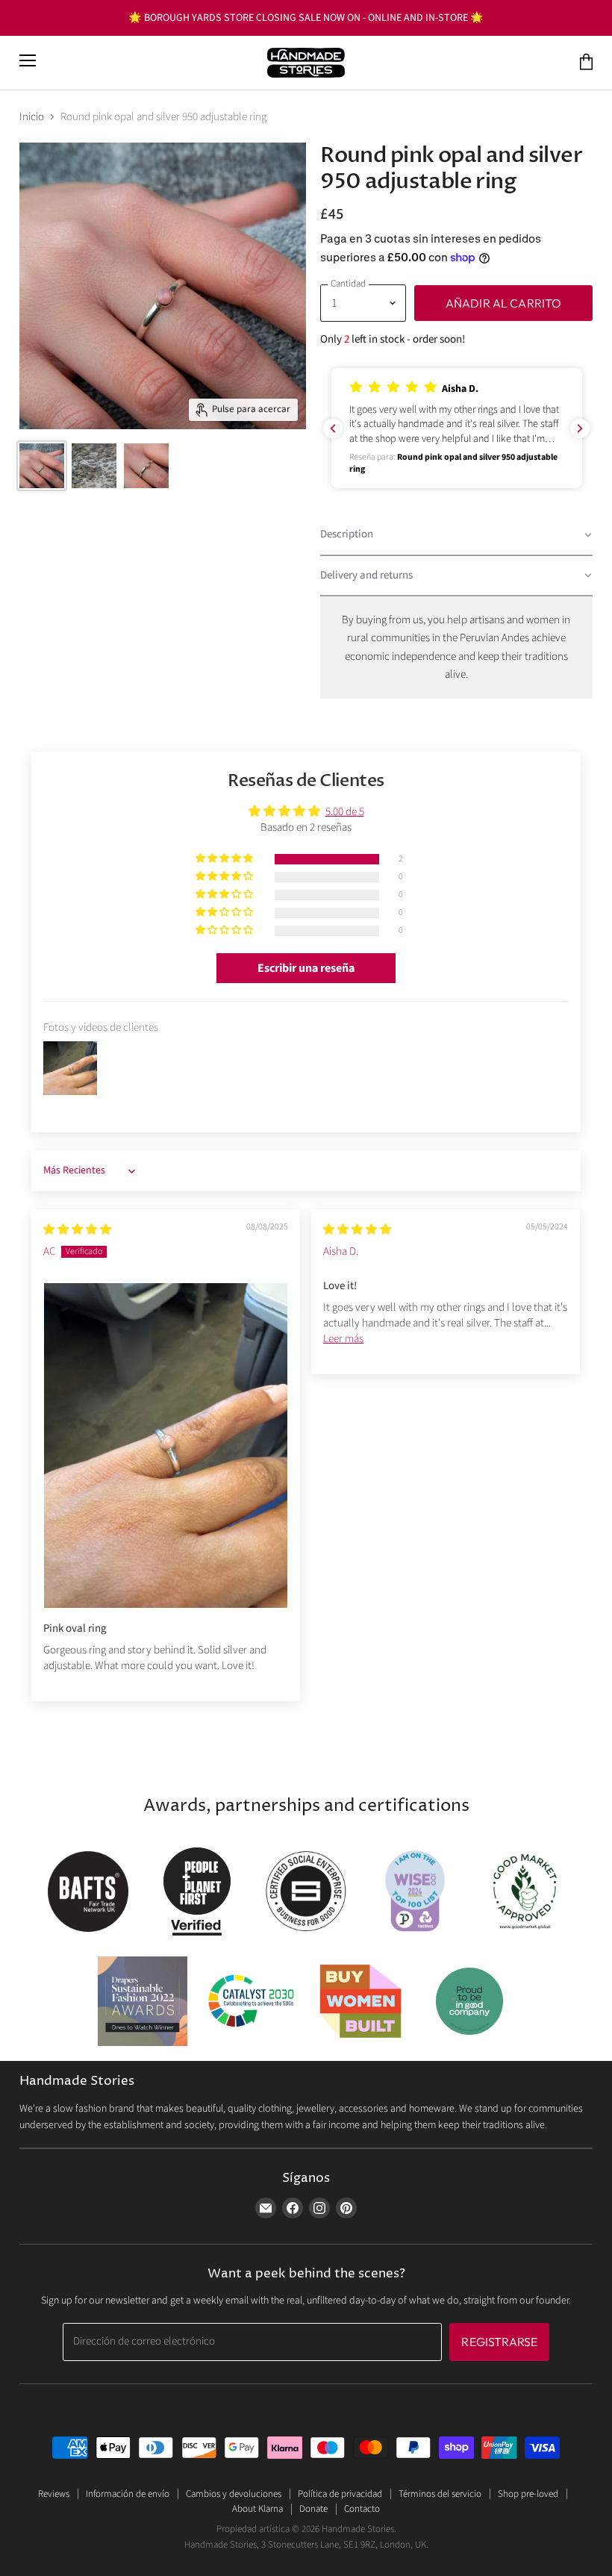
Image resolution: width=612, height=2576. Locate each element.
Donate (313, 2509)
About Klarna (257, 2509)
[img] (77, 1230)
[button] (457, 428)
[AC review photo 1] (166, 1445)
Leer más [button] (343, 1339)
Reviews (54, 2494)
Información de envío (128, 2494)
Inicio (32, 117)
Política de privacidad (340, 2494)
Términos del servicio (440, 2494)
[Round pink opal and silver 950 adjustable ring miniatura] (42, 466)
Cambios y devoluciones (234, 2494)
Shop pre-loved (528, 2494)
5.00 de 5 (345, 812)
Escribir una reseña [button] (306, 968)
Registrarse (499, 2342)
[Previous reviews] (333, 428)
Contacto (362, 2509)
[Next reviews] (580, 428)
